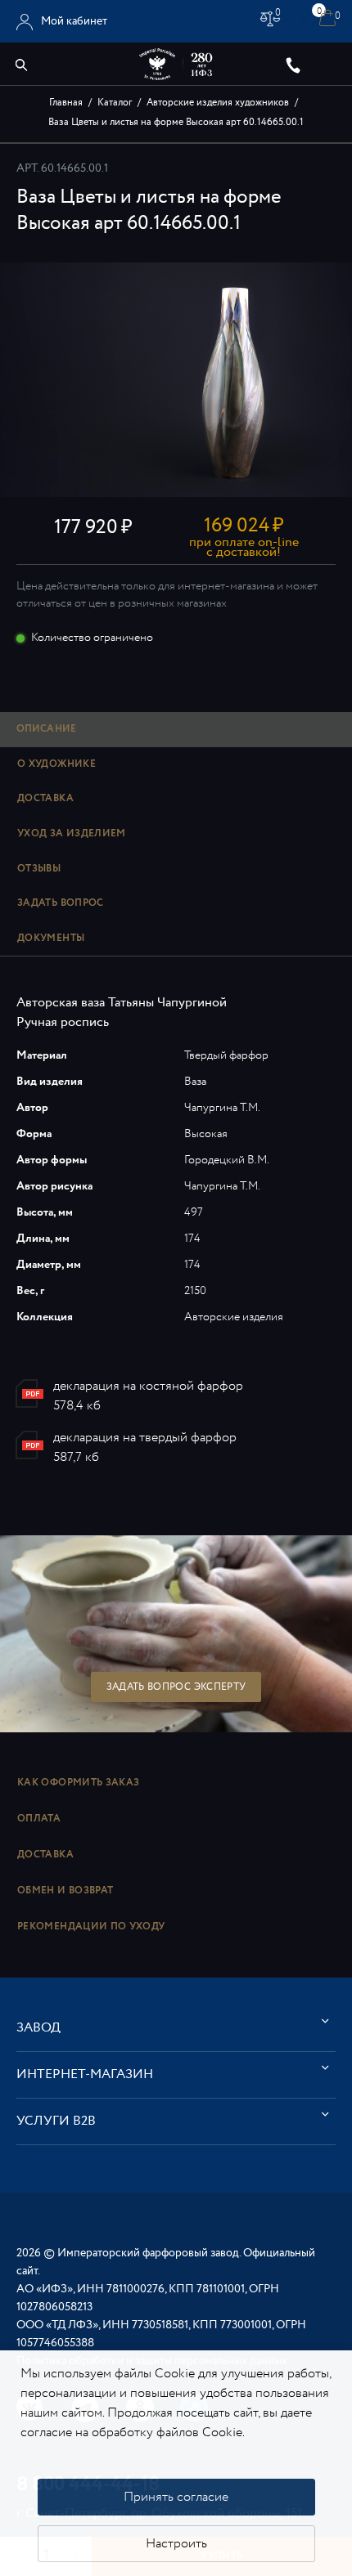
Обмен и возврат (65, 1891)
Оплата (39, 1819)
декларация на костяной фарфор (148, 1386)
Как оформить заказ (78, 1783)
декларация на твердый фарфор (145, 1438)
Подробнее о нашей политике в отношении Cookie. (172, 2442)
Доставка (45, 1855)
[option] (176, 380)
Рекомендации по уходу (91, 1926)
